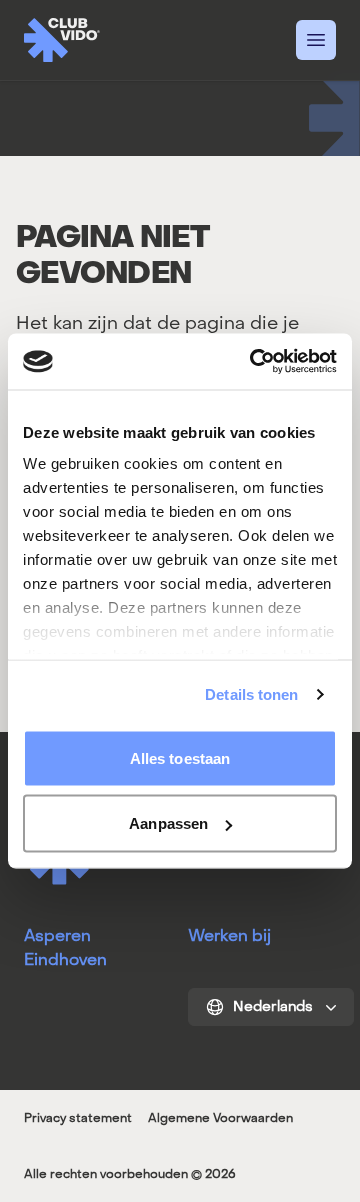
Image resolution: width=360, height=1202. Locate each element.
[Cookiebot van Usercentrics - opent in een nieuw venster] (254, 362)
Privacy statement (78, 1118)
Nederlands (273, 1006)
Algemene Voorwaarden (220, 1118)
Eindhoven (65, 959)
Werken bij (229, 935)
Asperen (57, 935)
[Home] (62, 40)
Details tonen (251, 694)
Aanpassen (168, 823)
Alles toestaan (180, 757)
